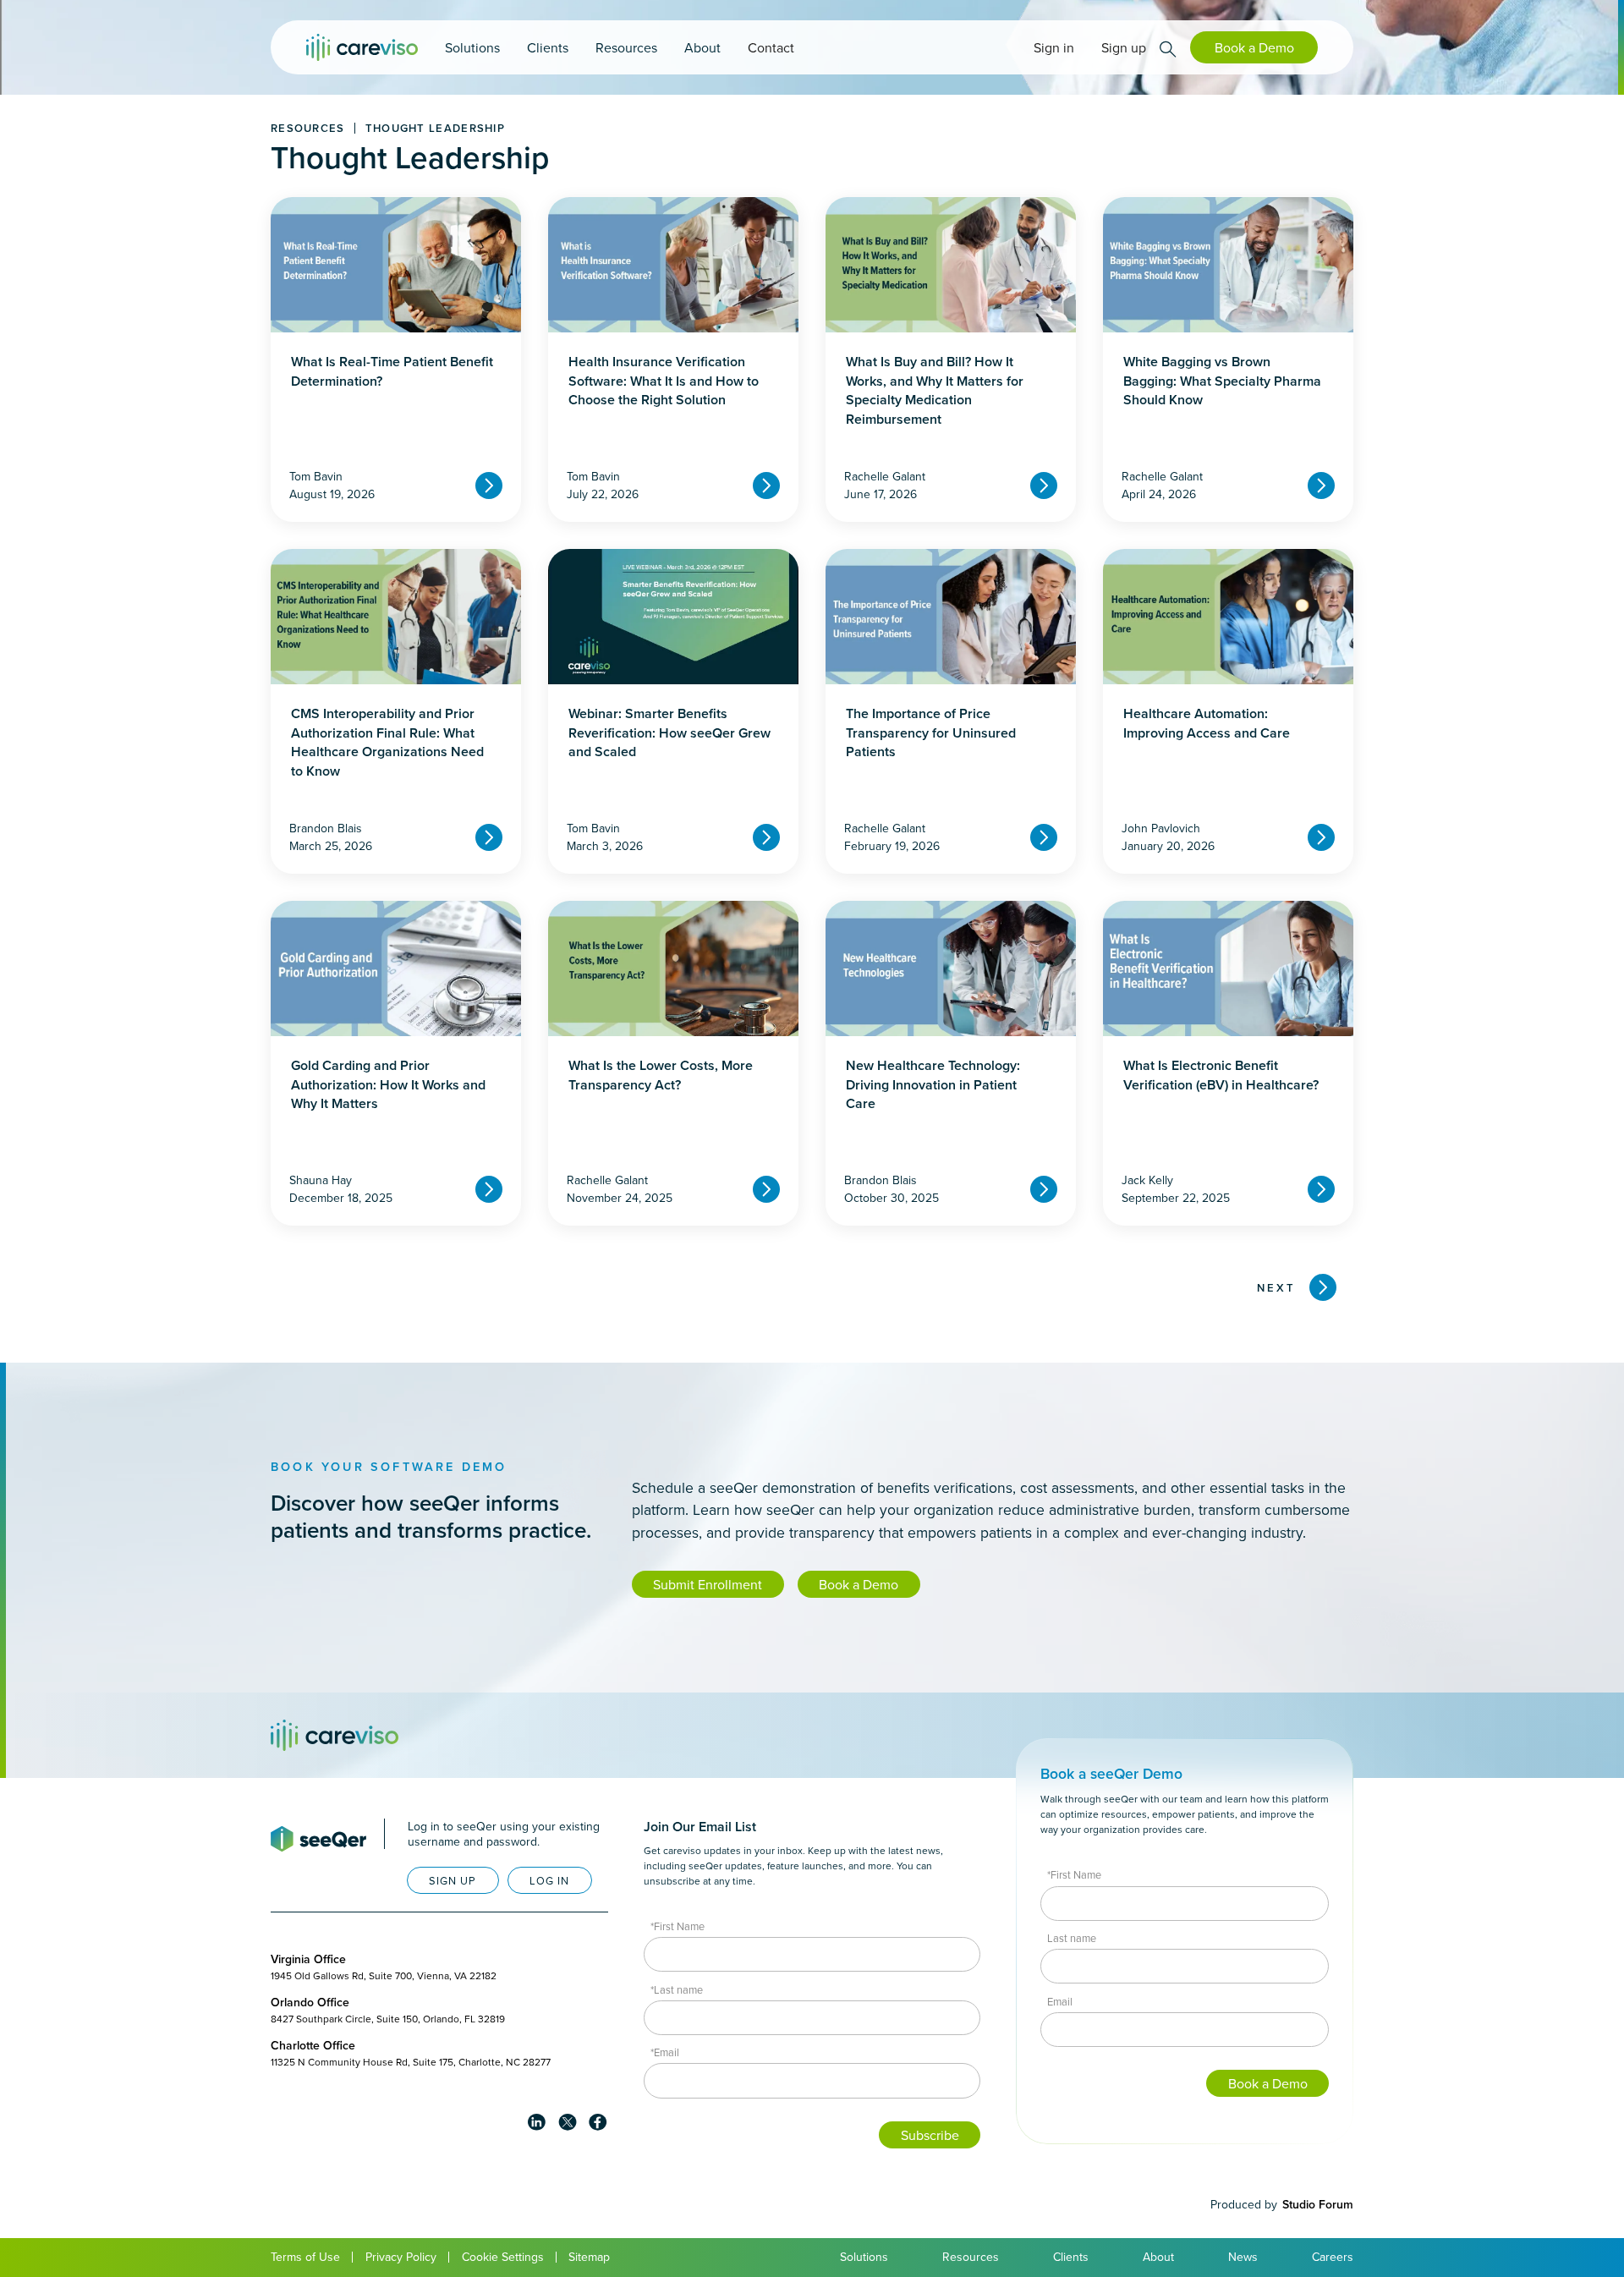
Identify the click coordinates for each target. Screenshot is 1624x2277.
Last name (1072, 1938)
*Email (665, 2052)
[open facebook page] (598, 2122)
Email (1060, 2001)
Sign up (1124, 47)
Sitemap (589, 2257)
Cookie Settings (503, 2257)
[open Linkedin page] (537, 2122)
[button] (472, 47)
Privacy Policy (401, 2257)
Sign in (1054, 47)
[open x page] (568, 2122)
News (1243, 2257)
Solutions (864, 2257)
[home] (362, 47)
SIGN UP (453, 1880)
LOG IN (549, 1880)
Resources (971, 2257)
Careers (1333, 2257)
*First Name (678, 1926)
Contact (771, 47)
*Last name (677, 1989)
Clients (1071, 2257)
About (1158, 2257)
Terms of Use (305, 2257)
